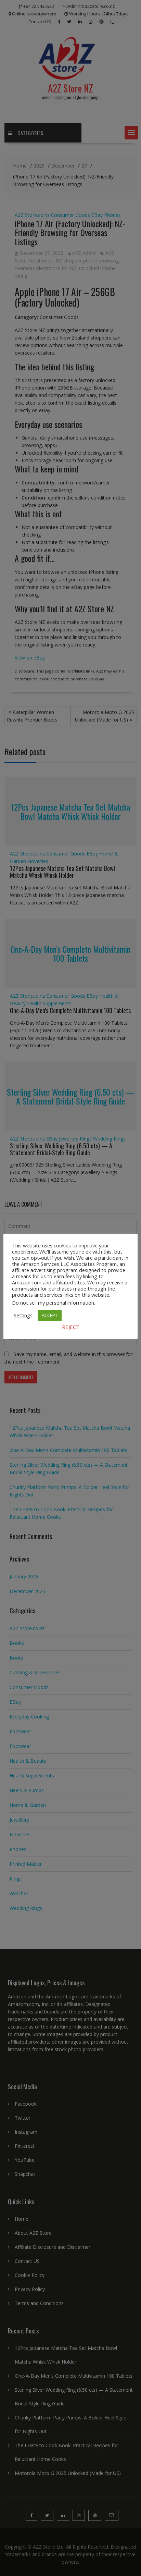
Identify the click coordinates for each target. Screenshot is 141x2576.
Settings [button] (23, 1315)
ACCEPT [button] (50, 1315)
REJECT (71, 1327)
